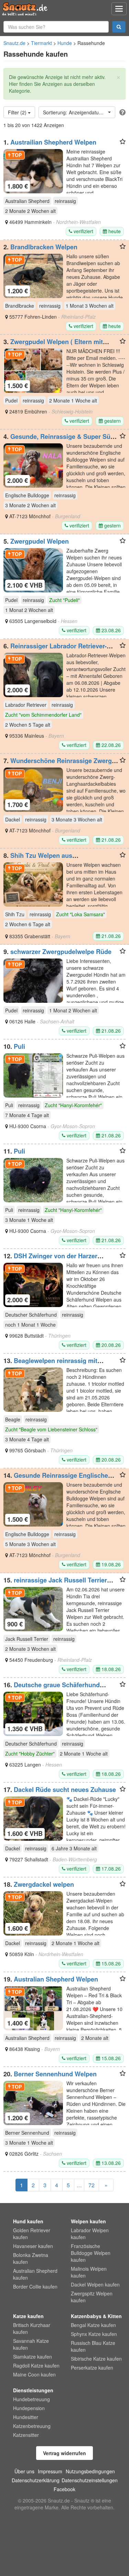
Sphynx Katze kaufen (94, 2334)
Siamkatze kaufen (33, 2357)
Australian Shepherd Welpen (56, 1979)
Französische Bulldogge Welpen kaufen (91, 2253)
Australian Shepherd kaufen (35, 2274)
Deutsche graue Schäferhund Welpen (52, 1688)
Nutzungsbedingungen (90, 2471)
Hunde (65, 43)
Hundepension (29, 2408)
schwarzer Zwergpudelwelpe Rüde (61, 952)
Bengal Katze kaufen (93, 2325)
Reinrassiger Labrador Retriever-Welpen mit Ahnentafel (55, 649)
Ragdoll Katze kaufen (36, 2365)
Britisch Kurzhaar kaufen (32, 2328)
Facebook (64, 2489)
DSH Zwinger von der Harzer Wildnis (50, 1259)
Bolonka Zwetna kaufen (31, 2258)
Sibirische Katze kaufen (96, 2359)
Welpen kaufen (88, 2221)
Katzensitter (26, 2435)
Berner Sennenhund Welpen (55, 2074)
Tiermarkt (41, 43)
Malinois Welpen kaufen (89, 2272)
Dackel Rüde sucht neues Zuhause (65, 1790)
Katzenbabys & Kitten (96, 2316)
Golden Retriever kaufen (32, 2234)
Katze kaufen (28, 2316)
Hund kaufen (28, 2221)
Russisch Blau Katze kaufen (93, 2346)
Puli (19, 1046)
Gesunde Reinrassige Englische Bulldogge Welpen (56, 1479)
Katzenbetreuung (32, 2426)
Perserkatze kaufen (92, 2368)
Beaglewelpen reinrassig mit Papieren (50, 1364)
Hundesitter (26, 2417)
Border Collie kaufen (35, 2286)
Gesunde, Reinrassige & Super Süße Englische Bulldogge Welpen (61, 440)
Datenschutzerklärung (36, 2480)
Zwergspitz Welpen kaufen (92, 2297)
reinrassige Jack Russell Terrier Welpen (55, 1584)
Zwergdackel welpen (44, 1884)
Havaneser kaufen (33, 2246)
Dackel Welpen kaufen (95, 2284)
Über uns (24, 2471)
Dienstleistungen (33, 2390)
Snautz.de (14, 43)
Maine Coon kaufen (34, 2374)
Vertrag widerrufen (64, 2453)
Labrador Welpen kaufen (90, 2234)
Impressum (50, 2471)
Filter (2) (18, 112)
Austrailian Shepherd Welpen (53, 142)
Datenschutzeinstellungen (90, 2480)
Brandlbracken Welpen (44, 247)
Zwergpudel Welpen (40, 541)
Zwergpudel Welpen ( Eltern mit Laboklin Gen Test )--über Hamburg (55, 345)
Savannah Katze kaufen (31, 2344)
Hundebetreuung (31, 2399)
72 (92, 2185)
